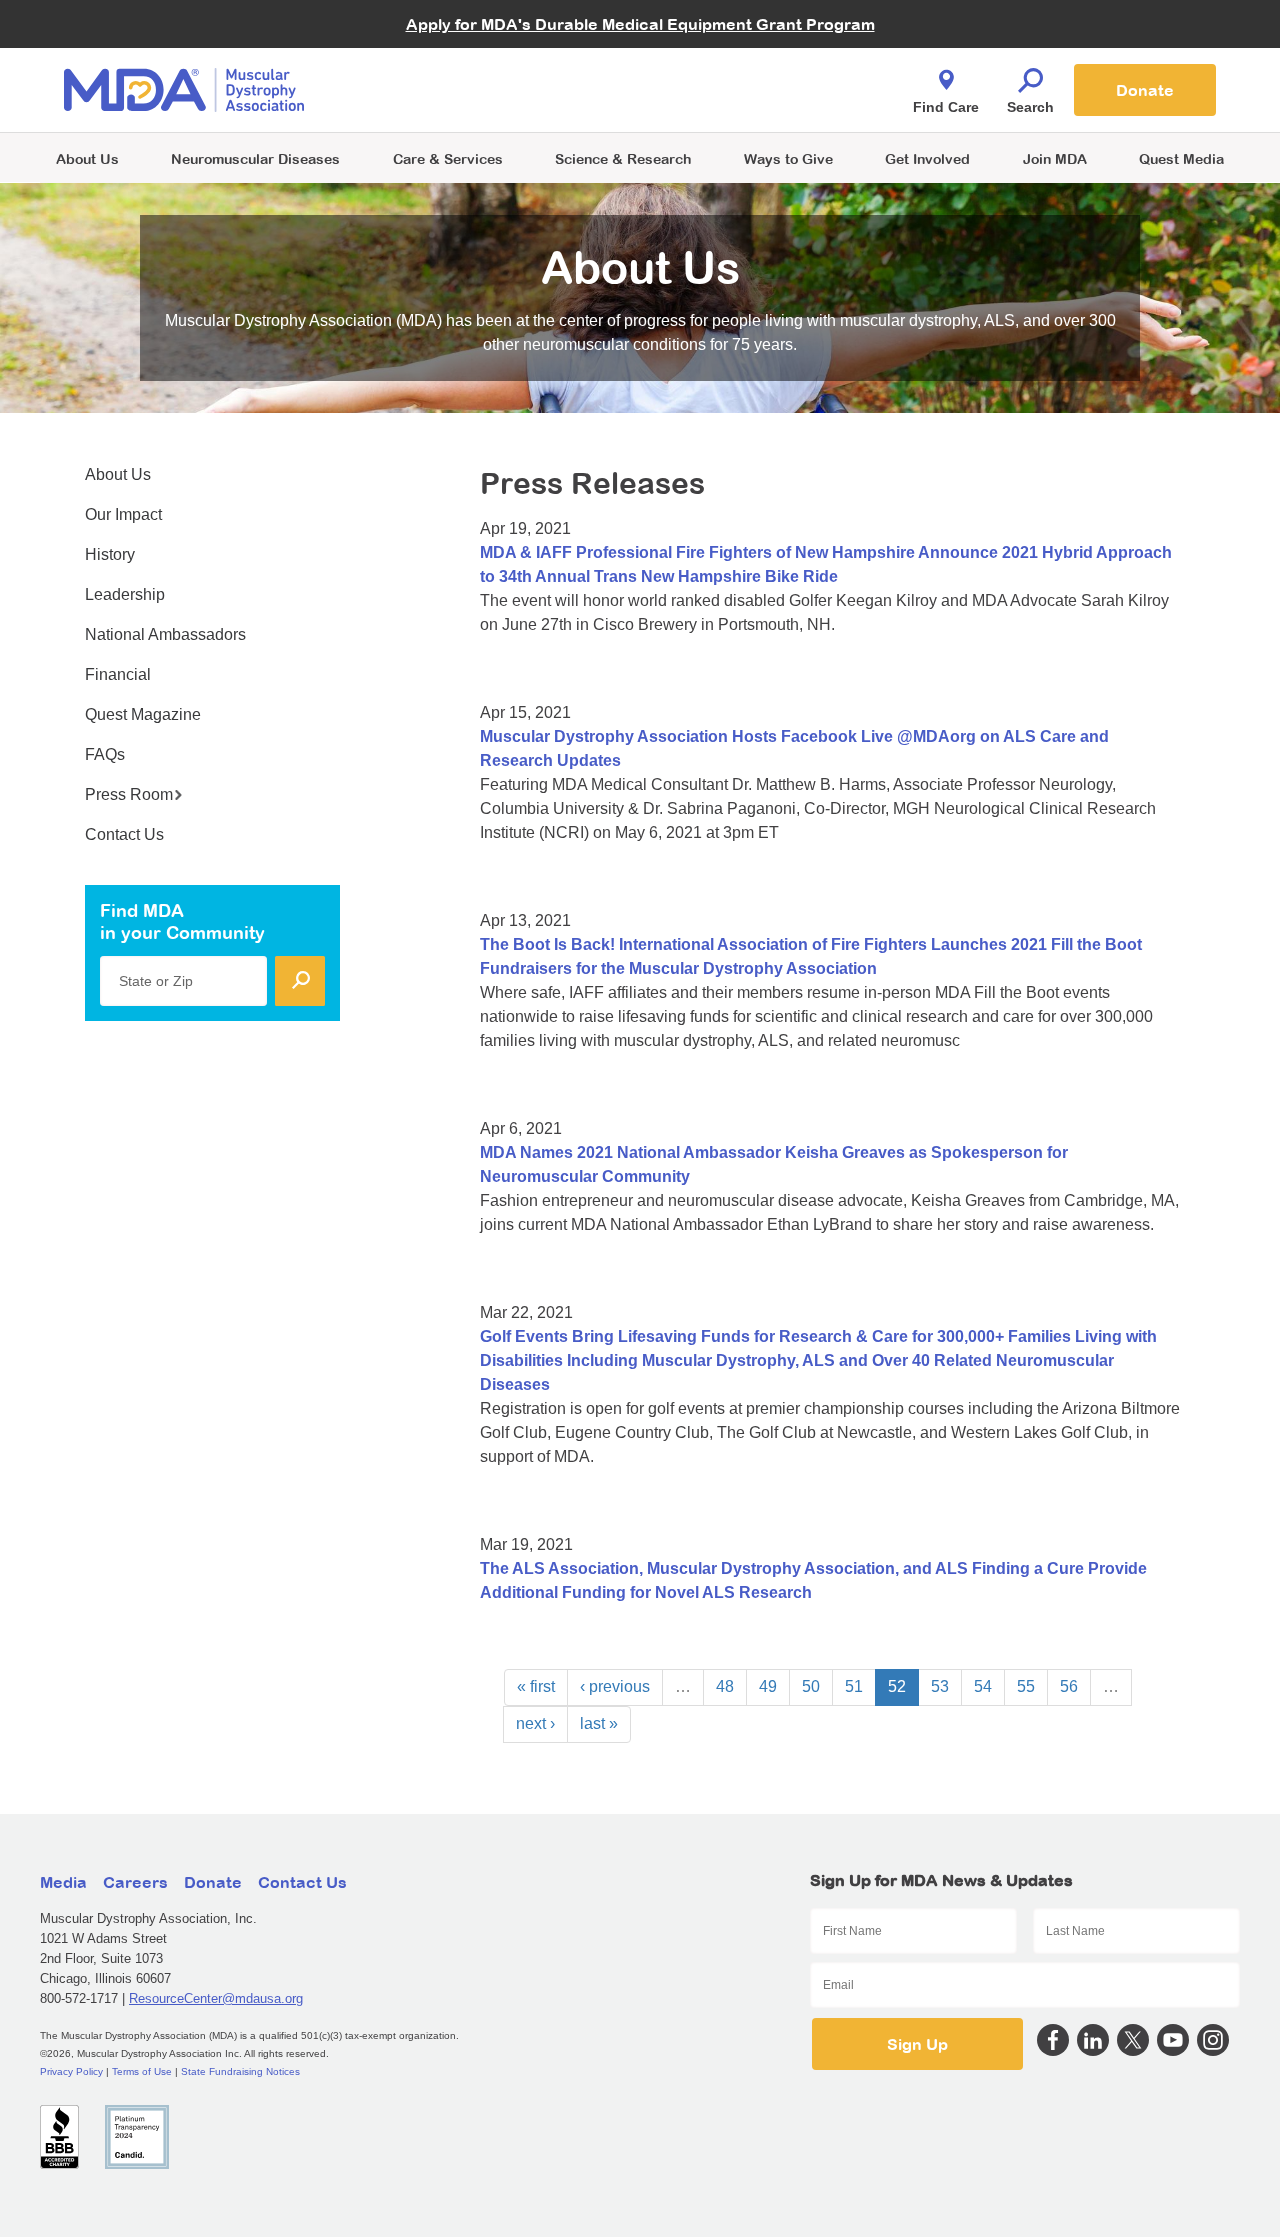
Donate (1145, 90)
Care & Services (448, 158)
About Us (87, 158)
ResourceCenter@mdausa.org (216, 1998)
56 (1069, 1686)
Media (63, 1882)
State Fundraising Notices (240, 2071)
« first (536, 1686)
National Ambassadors (165, 634)
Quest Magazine (143, 714)
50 (811, 1686)
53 (940, 1686)
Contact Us (124, 834)
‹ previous (615, 1686)
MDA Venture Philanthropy (739, 65)
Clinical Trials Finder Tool (460, 65)
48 (725, 1686)
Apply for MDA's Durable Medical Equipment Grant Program (640, 24)
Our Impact (123, 514)
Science (623, 158)
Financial (118, 674)
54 (983, 1686)
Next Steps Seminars (449, 91)
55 (1026, 1686)
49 (768, 1686)
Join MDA (1055, 158)
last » (599, 1723)
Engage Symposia (440, 56)
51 (854, 1686)
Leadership (125, 594)
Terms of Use (142, 2071)
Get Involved (927, 158)
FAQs (105, 754)
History (110, 554)
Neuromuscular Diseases (255, 158)
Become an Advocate (449, 49)
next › (535, 1723)
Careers (135, 1882)
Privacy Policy (71, 2071)
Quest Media (1181, 158)
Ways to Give (788, 158)
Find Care (946, 107)
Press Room (129, 794)
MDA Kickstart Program (731, 100)
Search (1030, 107)
